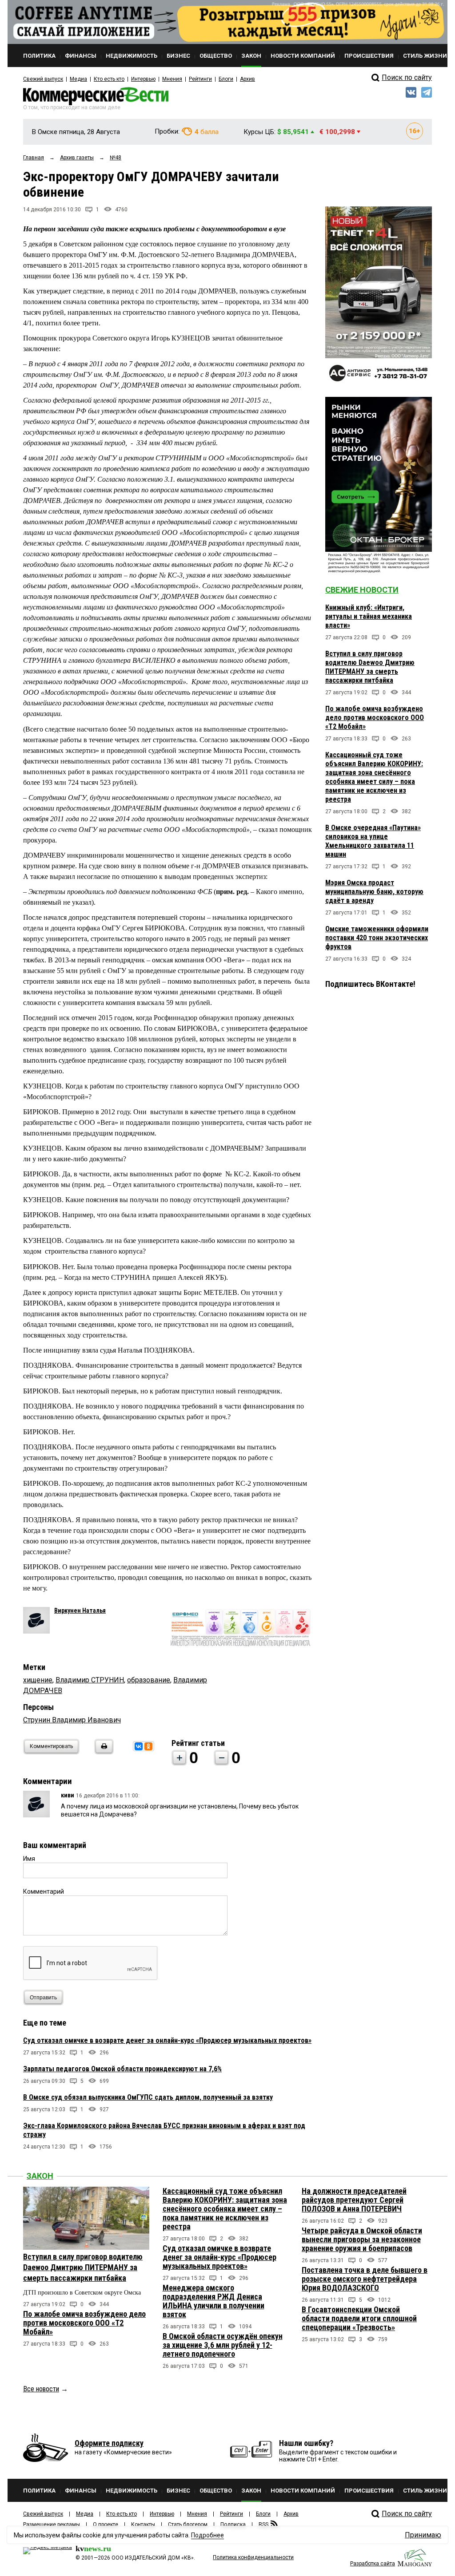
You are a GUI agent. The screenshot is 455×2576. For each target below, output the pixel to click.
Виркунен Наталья (80, 1610)
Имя (29, 1859)
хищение (38, 1680)
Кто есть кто (109, 79)
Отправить (43, 1998)
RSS (263, 2525)
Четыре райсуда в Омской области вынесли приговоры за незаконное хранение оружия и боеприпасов (362, 2239)
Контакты (143, 2525)
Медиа (78, 79)
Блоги (226, 79)
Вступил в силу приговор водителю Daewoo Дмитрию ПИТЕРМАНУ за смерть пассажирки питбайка (370, 667)
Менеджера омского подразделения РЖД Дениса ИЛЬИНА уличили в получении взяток (214, 2301)
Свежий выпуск (43, 79)
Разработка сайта (373, 2564)
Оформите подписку (109, 2443)
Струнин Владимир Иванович (72, 1720)
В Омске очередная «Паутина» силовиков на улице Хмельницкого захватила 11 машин (373, 841)
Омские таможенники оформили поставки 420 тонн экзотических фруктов (377, 938)
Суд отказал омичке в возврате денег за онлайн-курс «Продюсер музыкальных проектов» (167, 2040)
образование (149, 1680)
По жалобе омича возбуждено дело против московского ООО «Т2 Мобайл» (375, 718)
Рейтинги (200, 79)
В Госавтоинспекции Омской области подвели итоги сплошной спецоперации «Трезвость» (359, 2318)
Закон (40, 2176)
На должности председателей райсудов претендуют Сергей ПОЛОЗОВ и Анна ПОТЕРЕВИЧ (354, 2200)
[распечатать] (103, 1752)
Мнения (172, 79)
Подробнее (208, 2535)
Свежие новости (362, 590)
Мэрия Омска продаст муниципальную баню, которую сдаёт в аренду (374, 892)
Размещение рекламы (52, 2525)
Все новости (41, 2389)
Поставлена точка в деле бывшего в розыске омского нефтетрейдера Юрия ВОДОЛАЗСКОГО (365, 2279)
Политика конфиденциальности (253, 2557)
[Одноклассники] (148, 1746)
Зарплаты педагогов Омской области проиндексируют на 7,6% (122, 2069)
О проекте (106, 2525)
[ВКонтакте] (139, 1746)
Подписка (233, 2525)
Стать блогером (188, 2525)
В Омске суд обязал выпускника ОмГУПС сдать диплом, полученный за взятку (148, 2097)
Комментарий (44, 1891)
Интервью (143, 79)
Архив (247, 79)
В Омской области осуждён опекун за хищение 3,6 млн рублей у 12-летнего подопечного (223, 2345)
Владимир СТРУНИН (90, 1680)
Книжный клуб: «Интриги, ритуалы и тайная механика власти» (369, 616)
